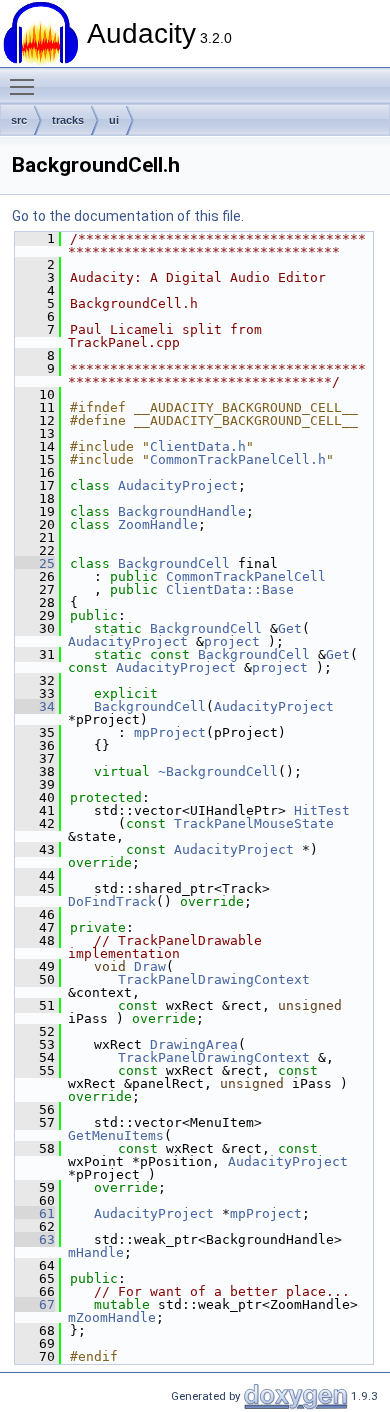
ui (114, 120)
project (232, 641)
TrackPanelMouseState (254, 823)
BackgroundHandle (182, 511)
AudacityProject (178, 485)
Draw (150, 966)
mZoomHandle (112, 1317)
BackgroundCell (174, 563)
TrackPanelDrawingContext (214, 979)
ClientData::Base (230, 589)
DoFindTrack (112, 901)
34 (35, 706)
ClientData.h (198, 446)
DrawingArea (194, 1044)
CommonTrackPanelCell (246, 576)
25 (35, 563)
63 (35, 1239)
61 (35, 1213)
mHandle (96, 1252)
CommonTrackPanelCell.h (238, 459)
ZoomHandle (158, 524)
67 (35, 1304)
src (19, 120)
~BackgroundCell (218, 771)
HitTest (322, 810)
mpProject (170, 732)
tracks (68, 120)
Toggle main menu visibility (26, 86)
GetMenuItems (116, 1135)
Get (290, 628)
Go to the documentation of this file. (128, 216)
